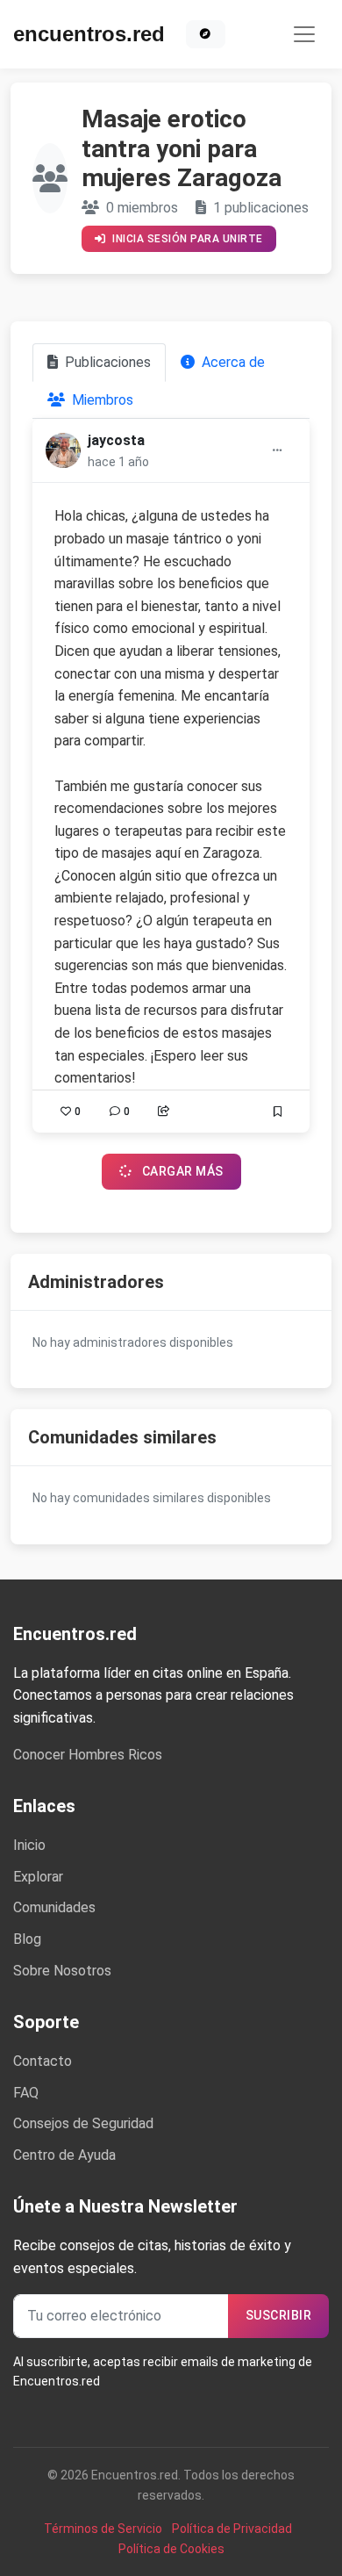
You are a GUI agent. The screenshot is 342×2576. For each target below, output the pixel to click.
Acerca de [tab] (232, 362)
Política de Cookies (171, 2549)
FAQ (26, 2093)
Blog (27, 1939)
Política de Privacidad (232, 2529)
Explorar (38, 1877)
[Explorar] (206, 34)
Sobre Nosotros (62, 1971)
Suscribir (279, 2315)
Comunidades (54, 1907)
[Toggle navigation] (304, 34)
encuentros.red (89, 34)
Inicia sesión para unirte (186, 239)
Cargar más (181, 1171)
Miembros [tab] (101, 400)
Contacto (43, 2061)
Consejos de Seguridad (83, 2123)
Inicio (29, 1845)
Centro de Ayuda (64, 2155)
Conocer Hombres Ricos (88, 1755)
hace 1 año (118, 462)
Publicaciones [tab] (106, 362)
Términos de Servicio (103, 2529)
